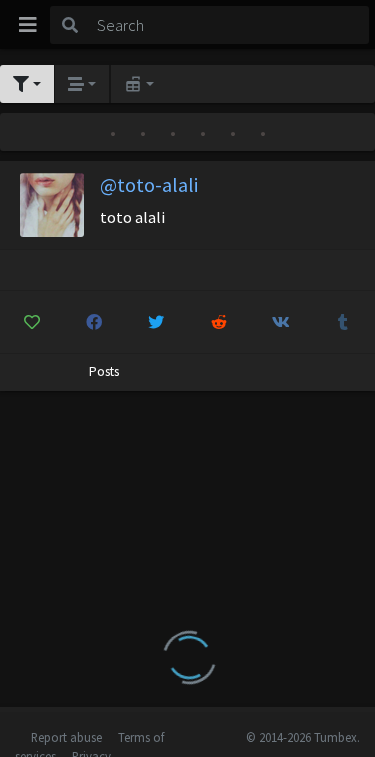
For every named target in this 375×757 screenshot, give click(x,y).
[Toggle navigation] (28, 25)
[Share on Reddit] (218, 322)
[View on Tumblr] (343, 322)
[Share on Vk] (280, 322)
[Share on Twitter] (156, 322)
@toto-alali (149, 184)
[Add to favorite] (31, 322)
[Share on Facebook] (93, 322)
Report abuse (66, 737)
